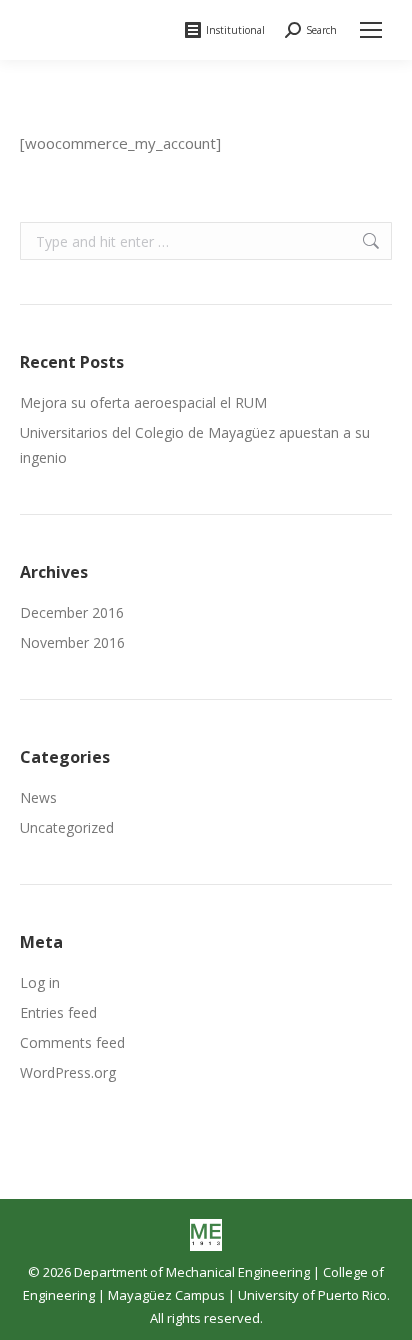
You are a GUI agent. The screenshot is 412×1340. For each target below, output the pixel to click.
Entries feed (58, 1012)
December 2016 (72, 612)
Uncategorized (67, 827)
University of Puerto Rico (312, 1295)
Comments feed (72, 1042)
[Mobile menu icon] (371, 30)
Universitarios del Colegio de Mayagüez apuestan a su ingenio (195, 445)
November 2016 (72, 642)
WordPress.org (68, 1072)
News (38, 797)
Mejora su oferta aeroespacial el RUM (143, 402)
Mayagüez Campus (166, 1295)
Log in (40, 982)
